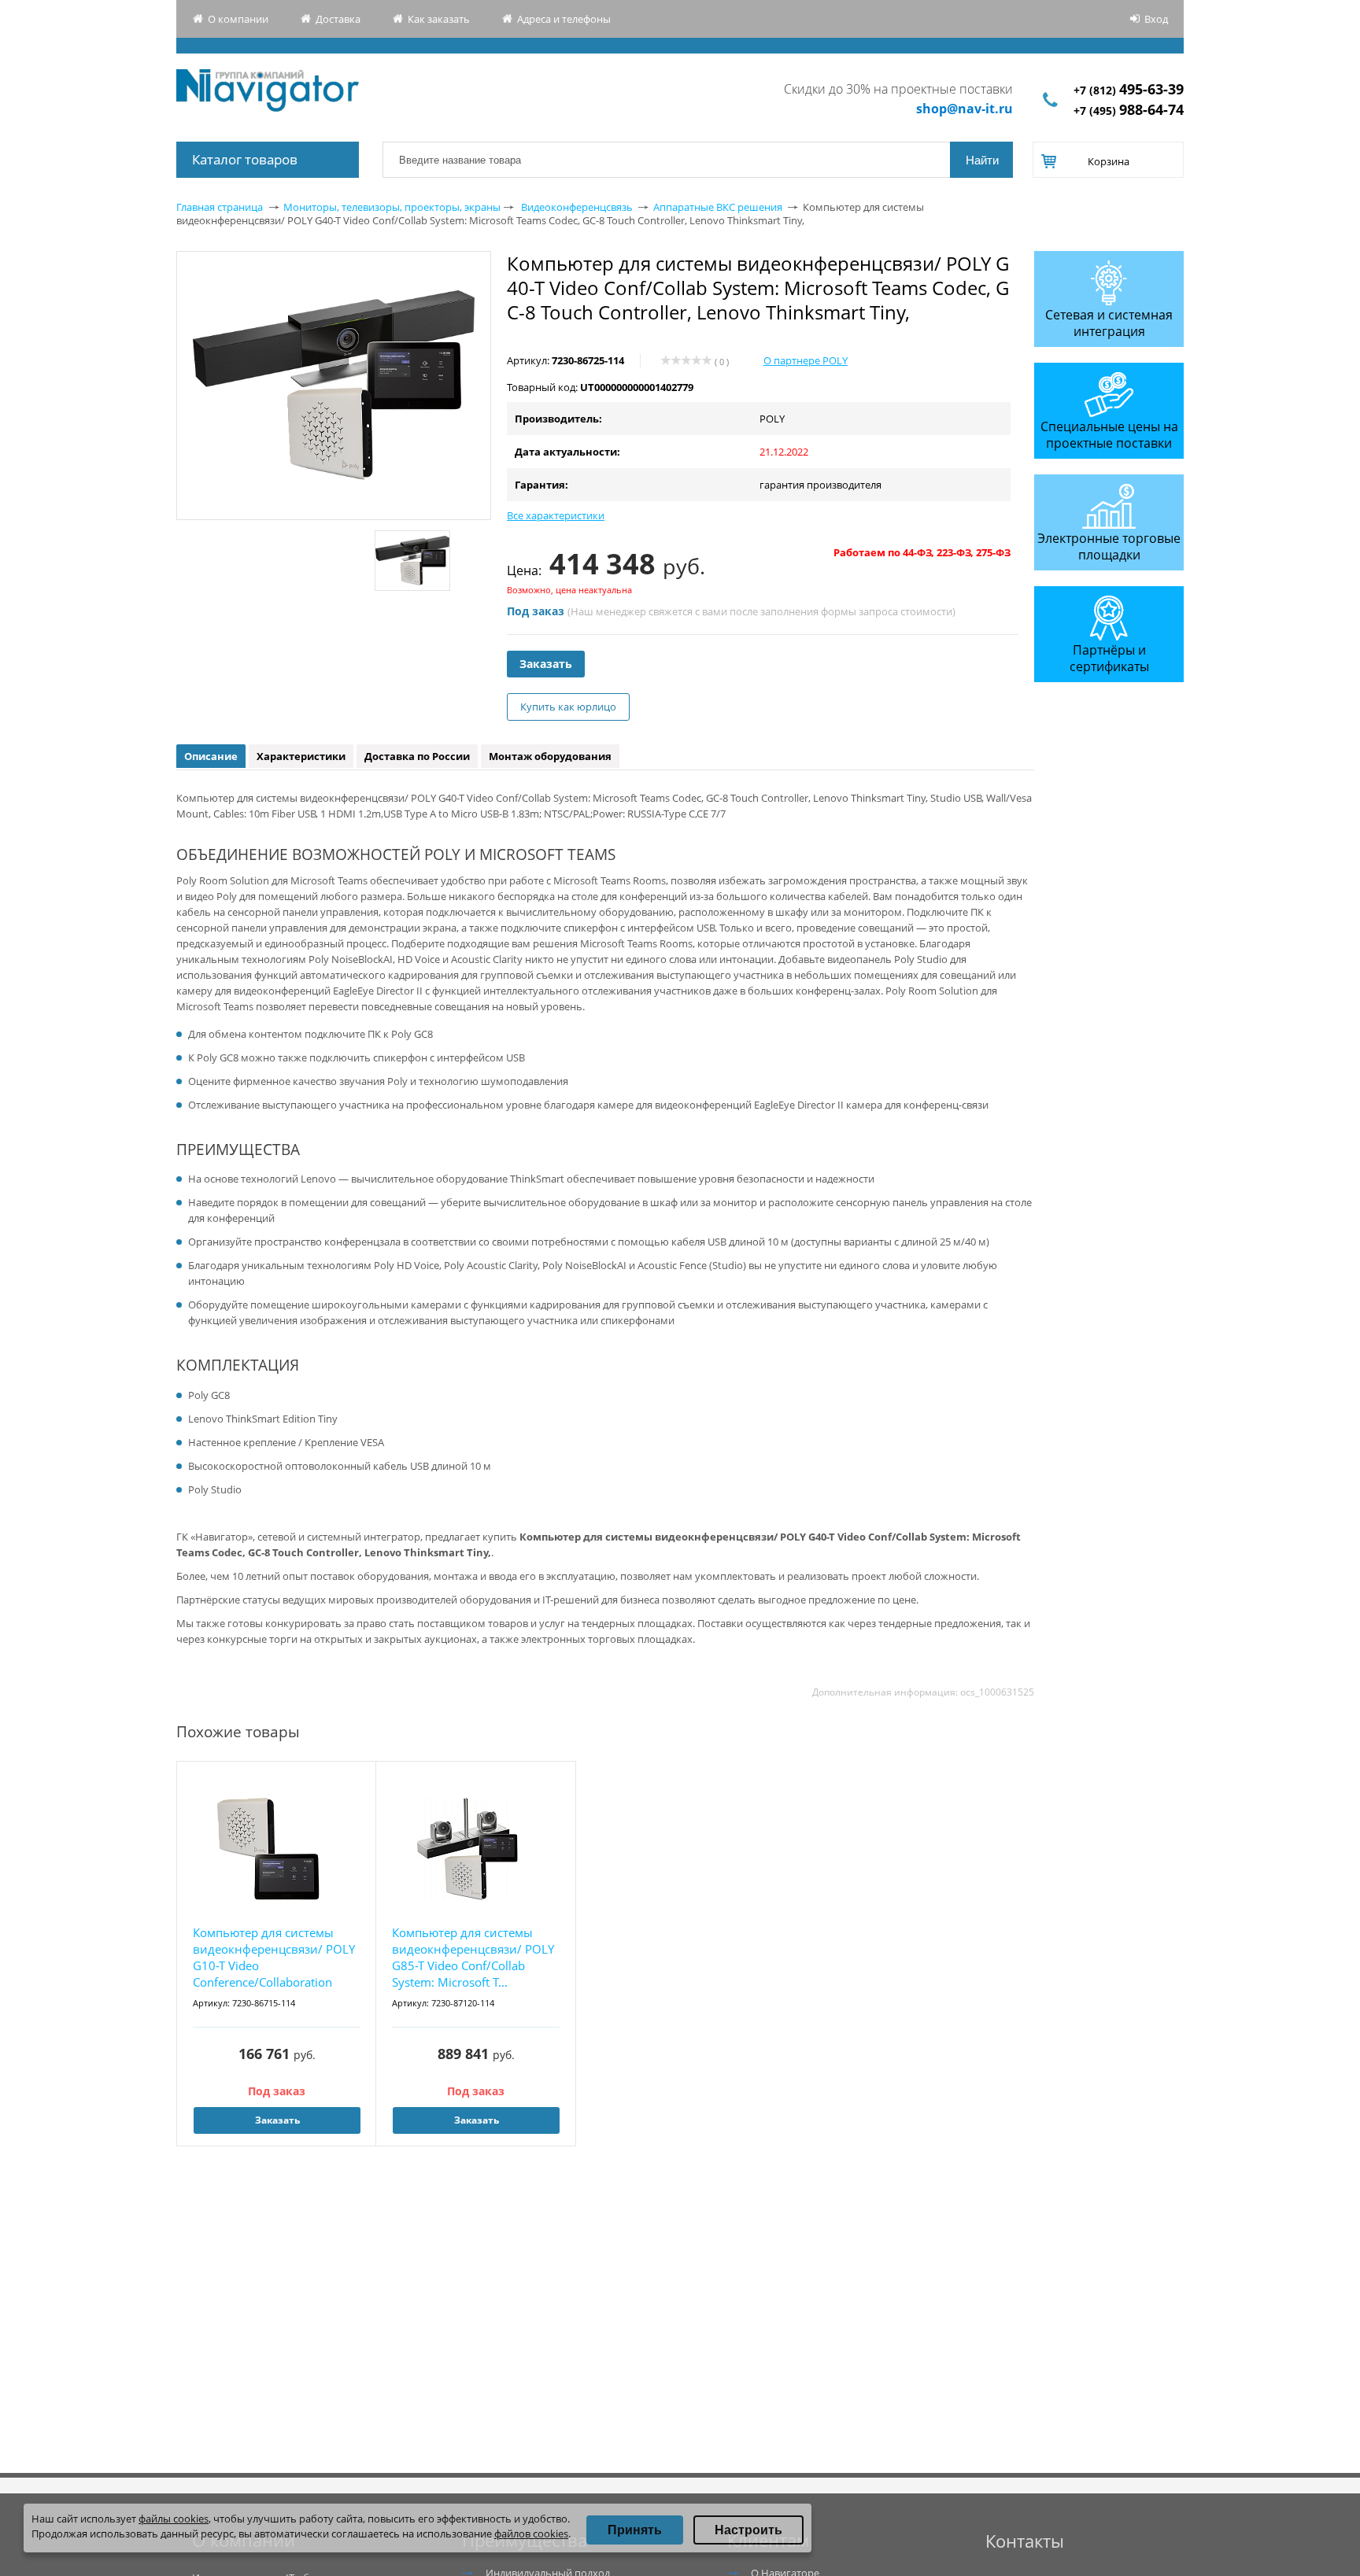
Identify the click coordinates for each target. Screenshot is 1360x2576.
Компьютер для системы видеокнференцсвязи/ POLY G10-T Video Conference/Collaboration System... (274, 1958)
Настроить (748, 2530)
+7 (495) (1129, 111)
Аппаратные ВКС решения (718, 207)
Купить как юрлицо (568, 707)
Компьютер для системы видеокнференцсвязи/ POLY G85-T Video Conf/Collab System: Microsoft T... (473, 1957)
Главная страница (220, 207)
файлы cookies (174, 2519)
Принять (635, 2530)
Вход (1156, 19)
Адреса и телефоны (564, 19)
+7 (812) (1129, 90)
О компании (238, 19)
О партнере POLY (806, 360)
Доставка (338, 19)
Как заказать (439, 19)
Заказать (546, 664)
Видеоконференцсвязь (577, 207)
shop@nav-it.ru (965, 109)
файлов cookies (531, 2534)
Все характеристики (556, 515)
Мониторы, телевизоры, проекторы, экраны (392, 207)
